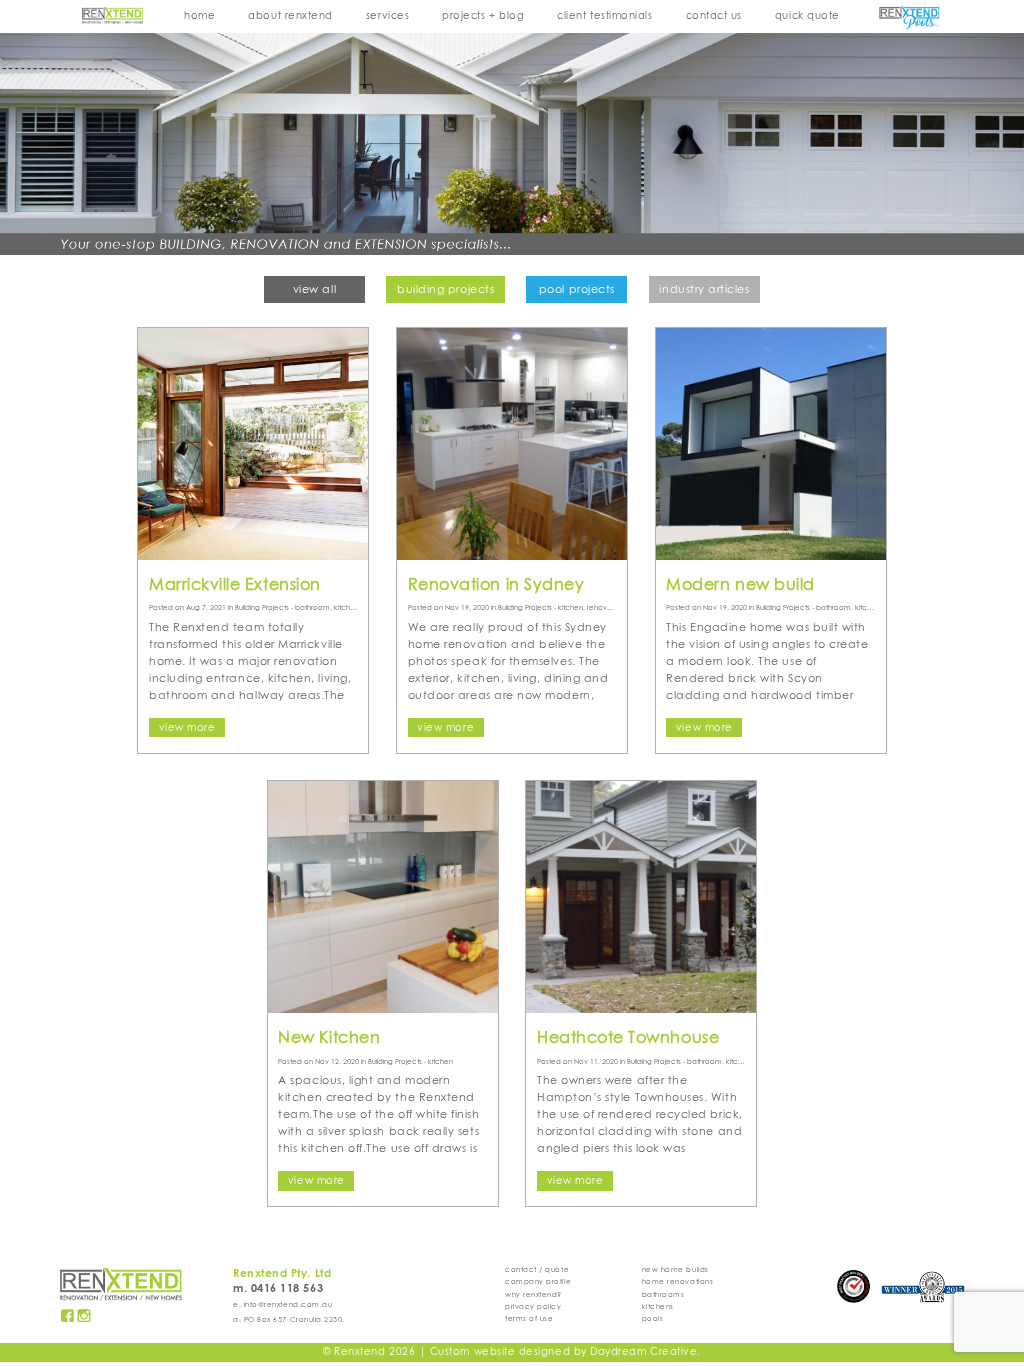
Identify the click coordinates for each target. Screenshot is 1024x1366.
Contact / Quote (537, 1270)
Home (199, 16)
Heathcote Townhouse (628, 1038)
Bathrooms (663, 1295)
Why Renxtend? (533, 1295)
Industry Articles (704, 290)
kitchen (346, 608)
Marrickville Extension (235, 585)
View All (314, 290)
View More (187, 728)
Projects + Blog (483, 16)
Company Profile (538, 1282)
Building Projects (445, 290)
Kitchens (658, 1307)
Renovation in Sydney (496, 585)
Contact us (714, 16)
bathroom (312, 608)
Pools (653, 1319)
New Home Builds (675, 1270)
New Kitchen (329, 1038)
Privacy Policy (533, 1307)
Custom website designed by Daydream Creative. (565, 1352)
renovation (605, 608)
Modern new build (740, 585)
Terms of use (529, 1319)
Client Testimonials (604, 16)
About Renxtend (290, 16)
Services (387, 16)
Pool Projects (577, 290)
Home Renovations (678, 1282)
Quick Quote (807, 16)
